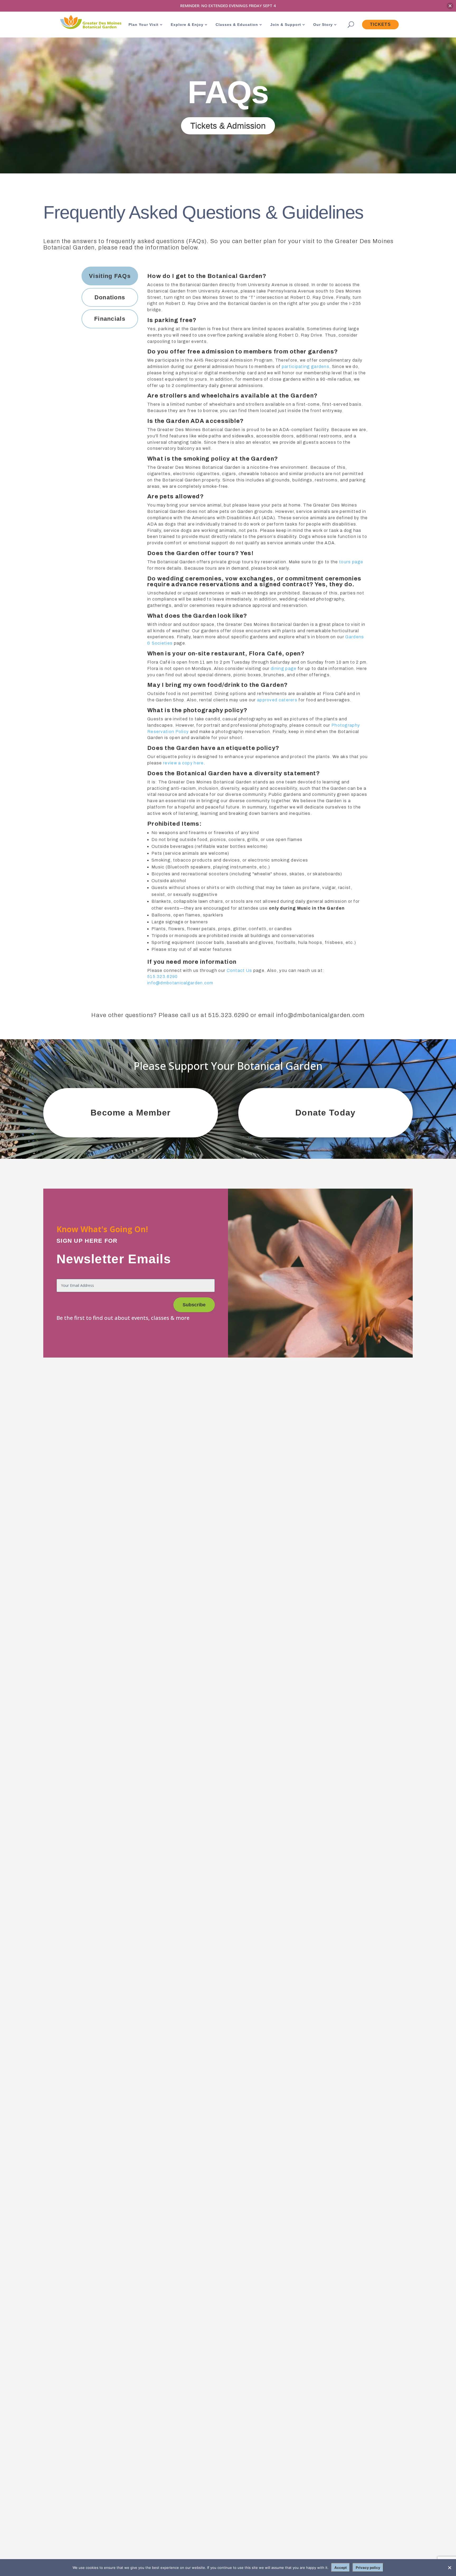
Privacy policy (368, 2568)
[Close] (450, 6)
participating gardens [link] (306, 367)
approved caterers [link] (278, 700)
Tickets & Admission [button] (228, 126)
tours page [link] (351, 562)
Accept (341, 2568)
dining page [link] (284, 668)
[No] (449, 2568)
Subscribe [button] (194, 1305)
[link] (90, 23)
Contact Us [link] (239, 970)
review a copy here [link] (183, 763)
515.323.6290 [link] (163, 977)
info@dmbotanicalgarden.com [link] (180, 983)
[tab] (110, 276)
